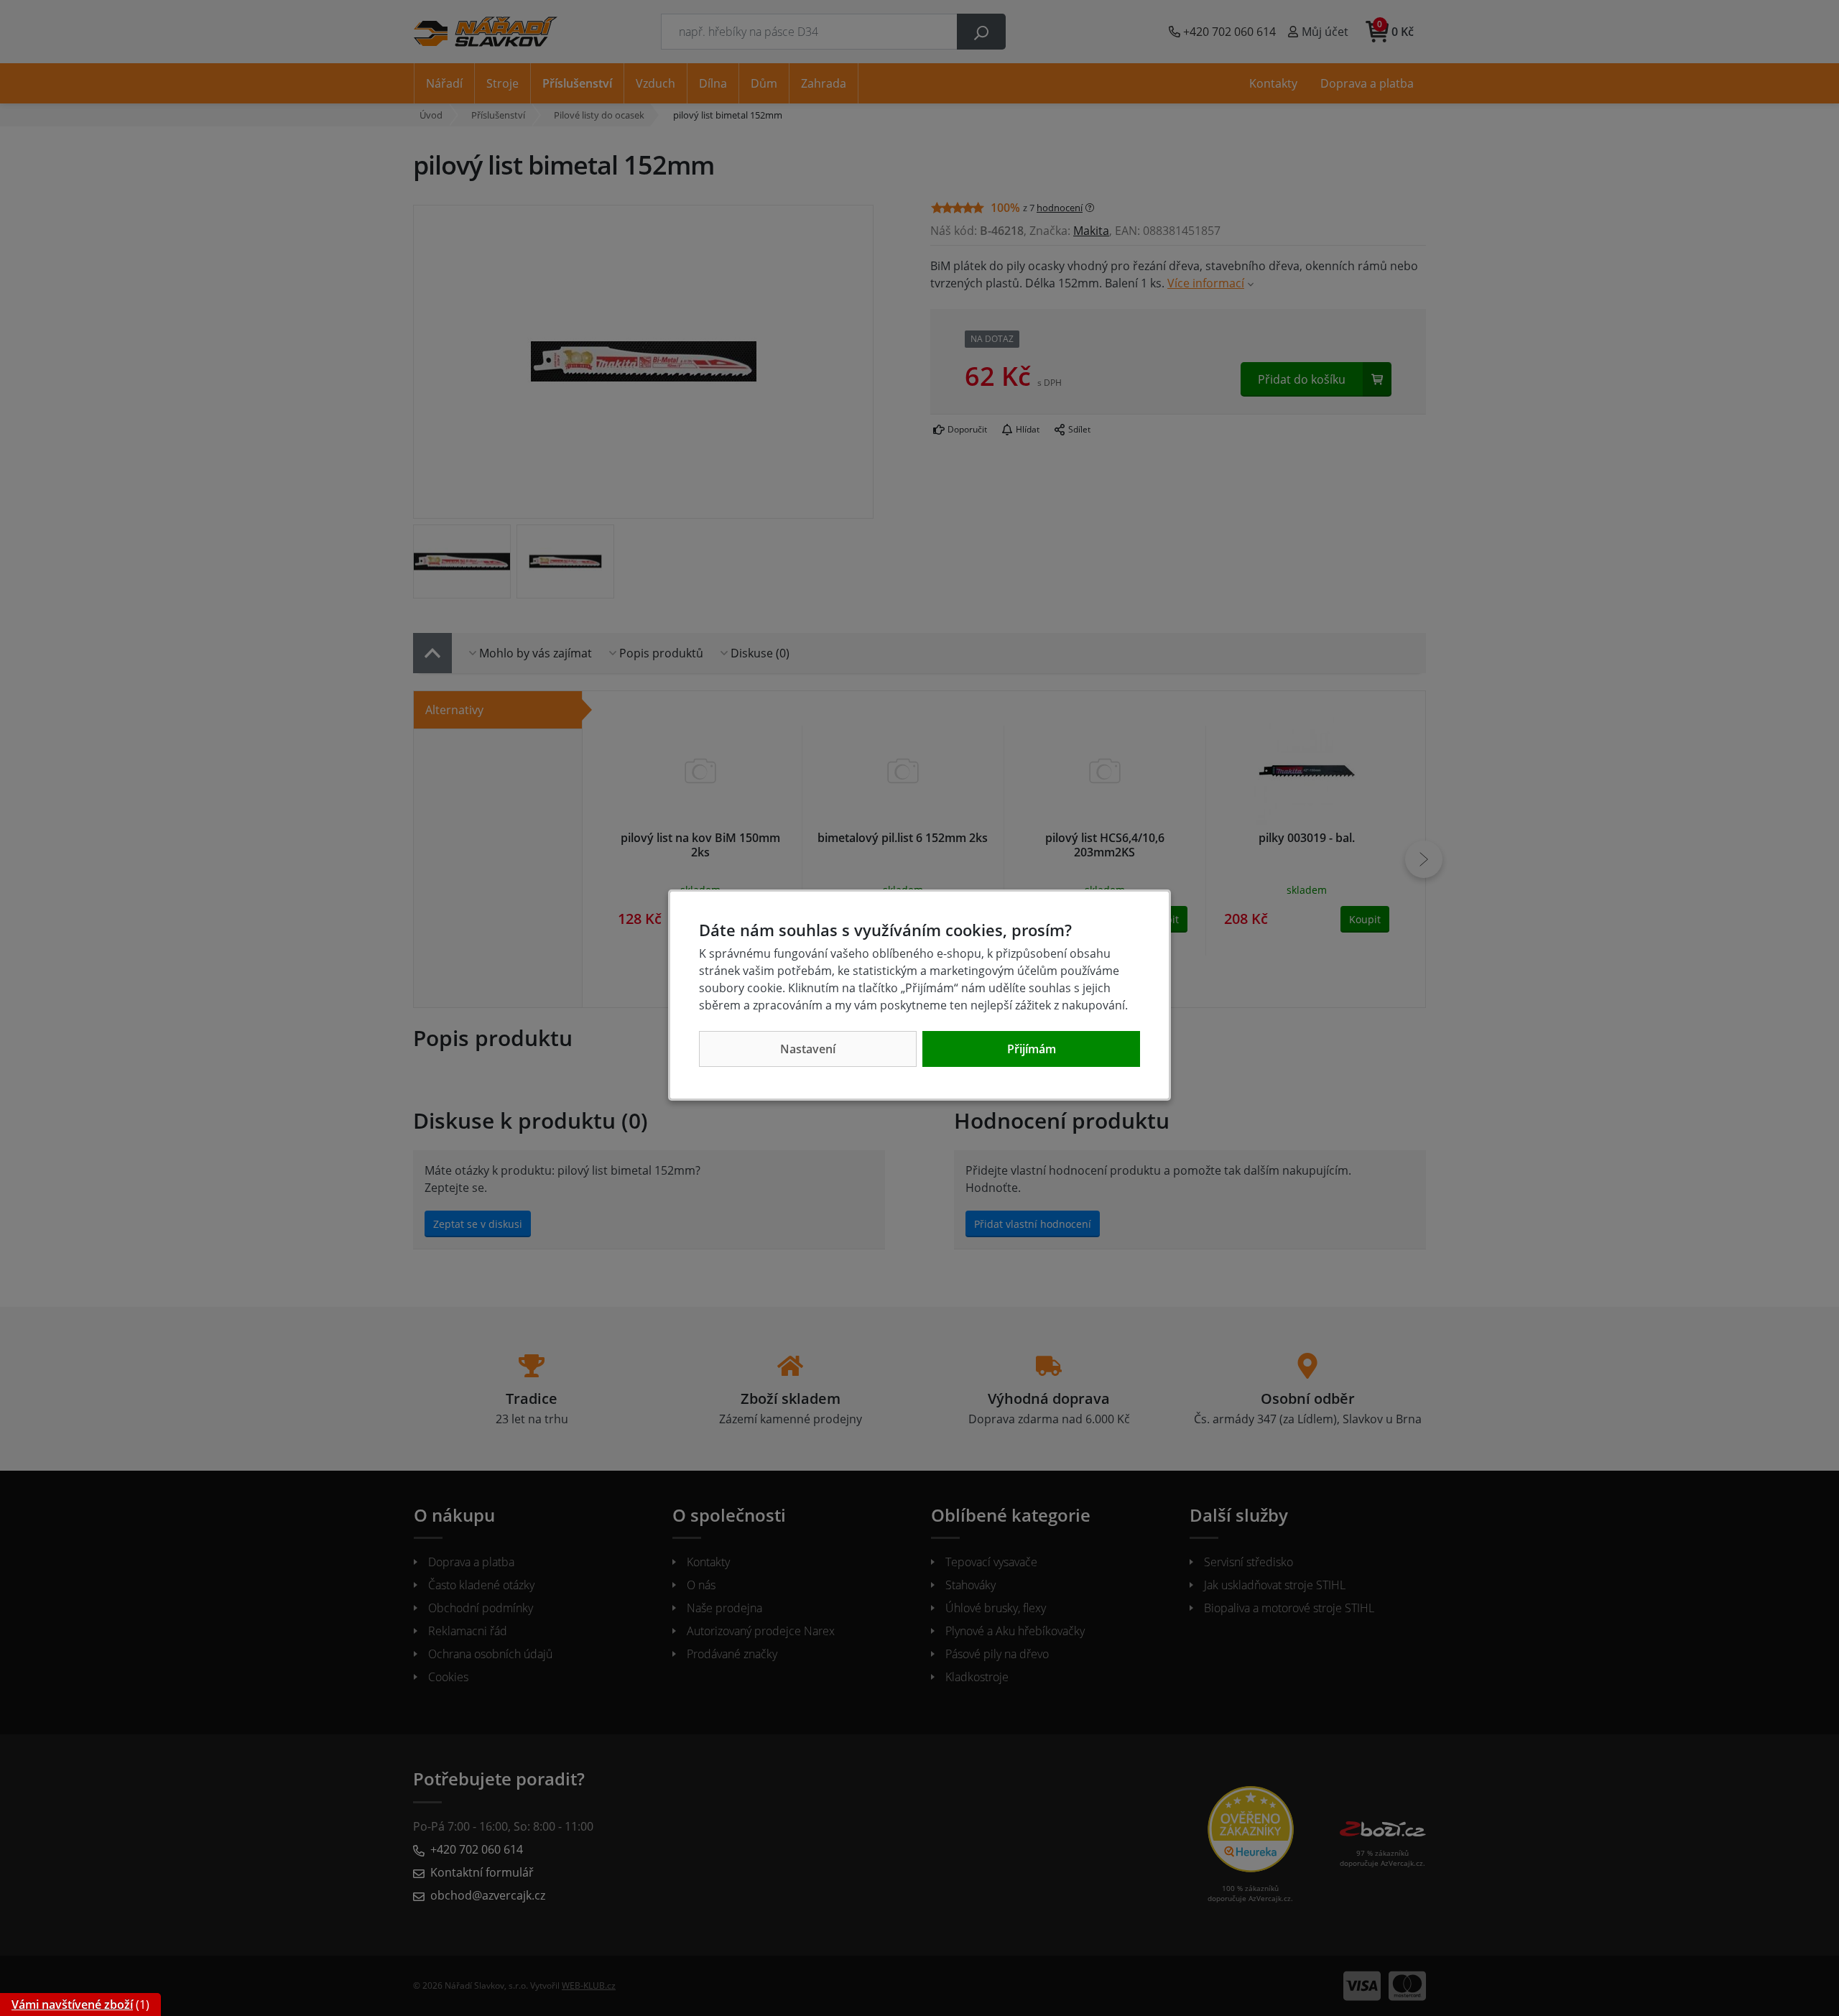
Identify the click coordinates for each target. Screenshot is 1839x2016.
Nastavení (808, 1049)
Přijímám (1032, 1049)
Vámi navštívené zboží (72, 2005)
